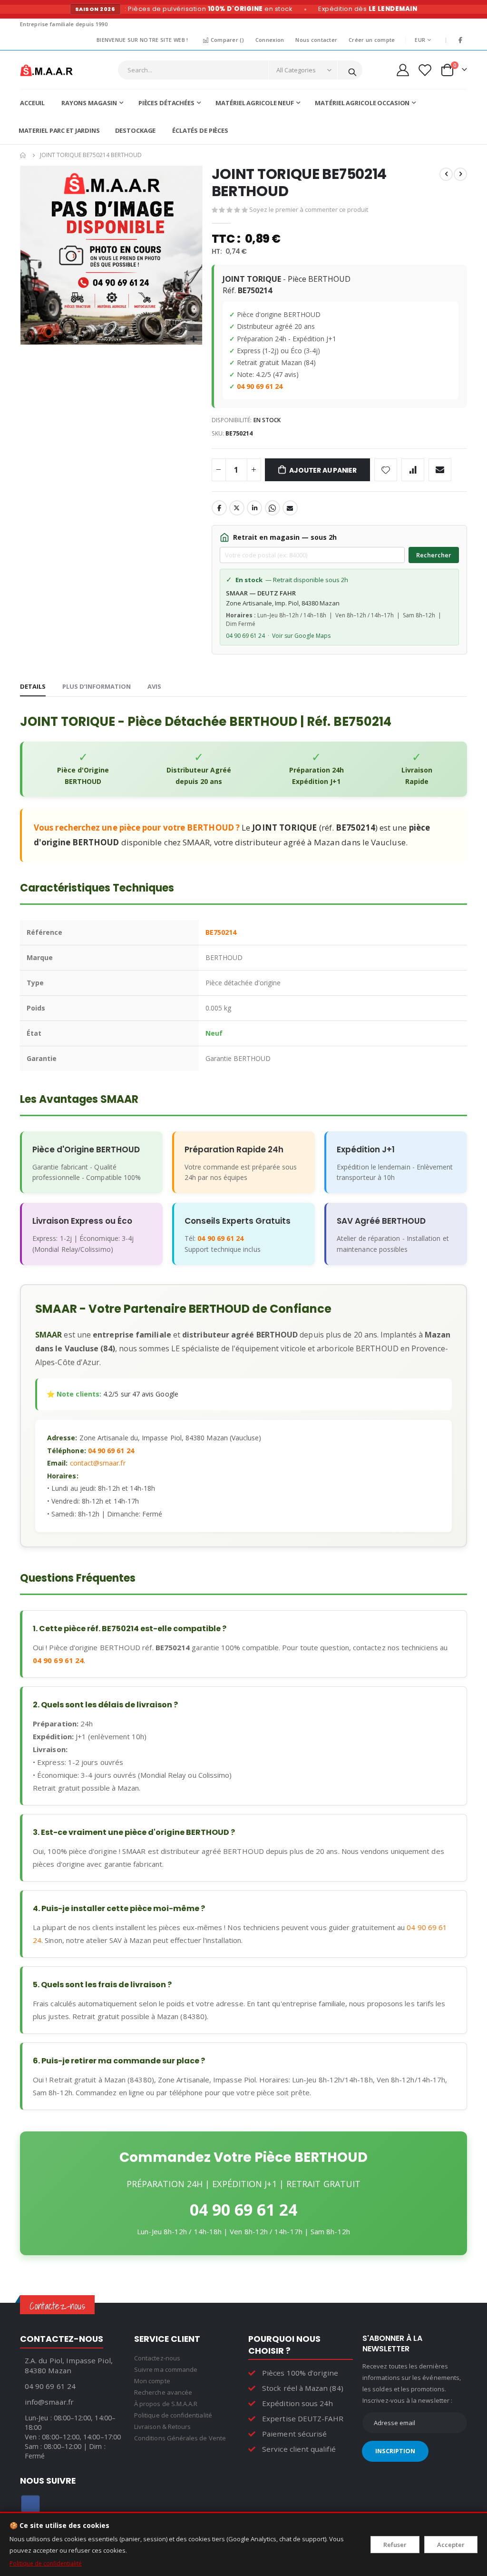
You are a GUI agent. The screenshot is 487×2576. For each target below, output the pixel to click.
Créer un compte (372, 40)
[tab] (33, 687)
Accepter (451, 2545)
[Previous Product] (446, 174)
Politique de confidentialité (46, 2563)
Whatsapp (273, 508)
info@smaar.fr (49, 2402)
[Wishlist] (424, 70)
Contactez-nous (157, 2358)
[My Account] (403, 70)
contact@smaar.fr (98, 1463)
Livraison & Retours (162, 2427)
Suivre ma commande (166, 2369)
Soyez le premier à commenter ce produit (309, 209)
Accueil (23, 155)
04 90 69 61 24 (260, 386)
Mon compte (152, 2381)
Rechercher (434, 555)
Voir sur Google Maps (301, 636)
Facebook (219, 508)
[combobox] (240, 70)
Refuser (395, 2545)
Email (290, 508)
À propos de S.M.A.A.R (166, 2404)
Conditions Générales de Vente (180, 2438)
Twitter (237, 508)
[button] (194, 340)
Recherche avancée (163, 2392)
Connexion (270, 40)
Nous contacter (316, 40)
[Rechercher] (352, 70)
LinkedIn (254, 508)
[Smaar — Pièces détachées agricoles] (46, 70)
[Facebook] (460, 40)
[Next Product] (460, 174)
